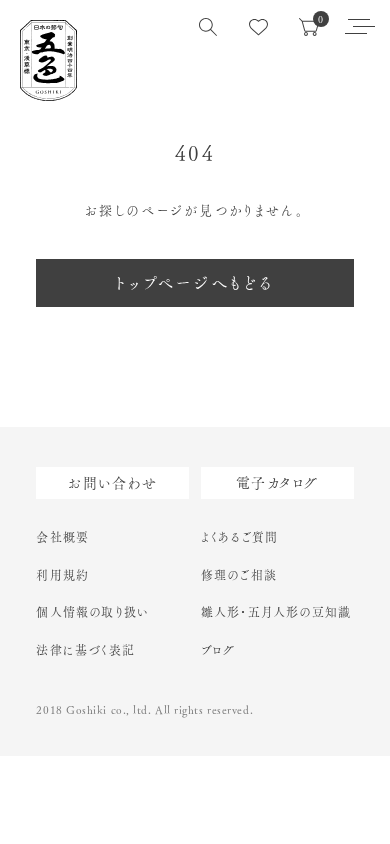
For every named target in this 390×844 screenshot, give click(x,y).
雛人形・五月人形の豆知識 (276, 612)
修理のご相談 (239, 575)
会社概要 (62, 537)
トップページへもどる (195, 283)
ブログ (218, 650)
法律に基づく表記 (85, 650)
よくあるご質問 (239, 537)
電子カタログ (277, 483)
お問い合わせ (112, 483)
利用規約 (62, 575)
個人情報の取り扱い (92, 612)
